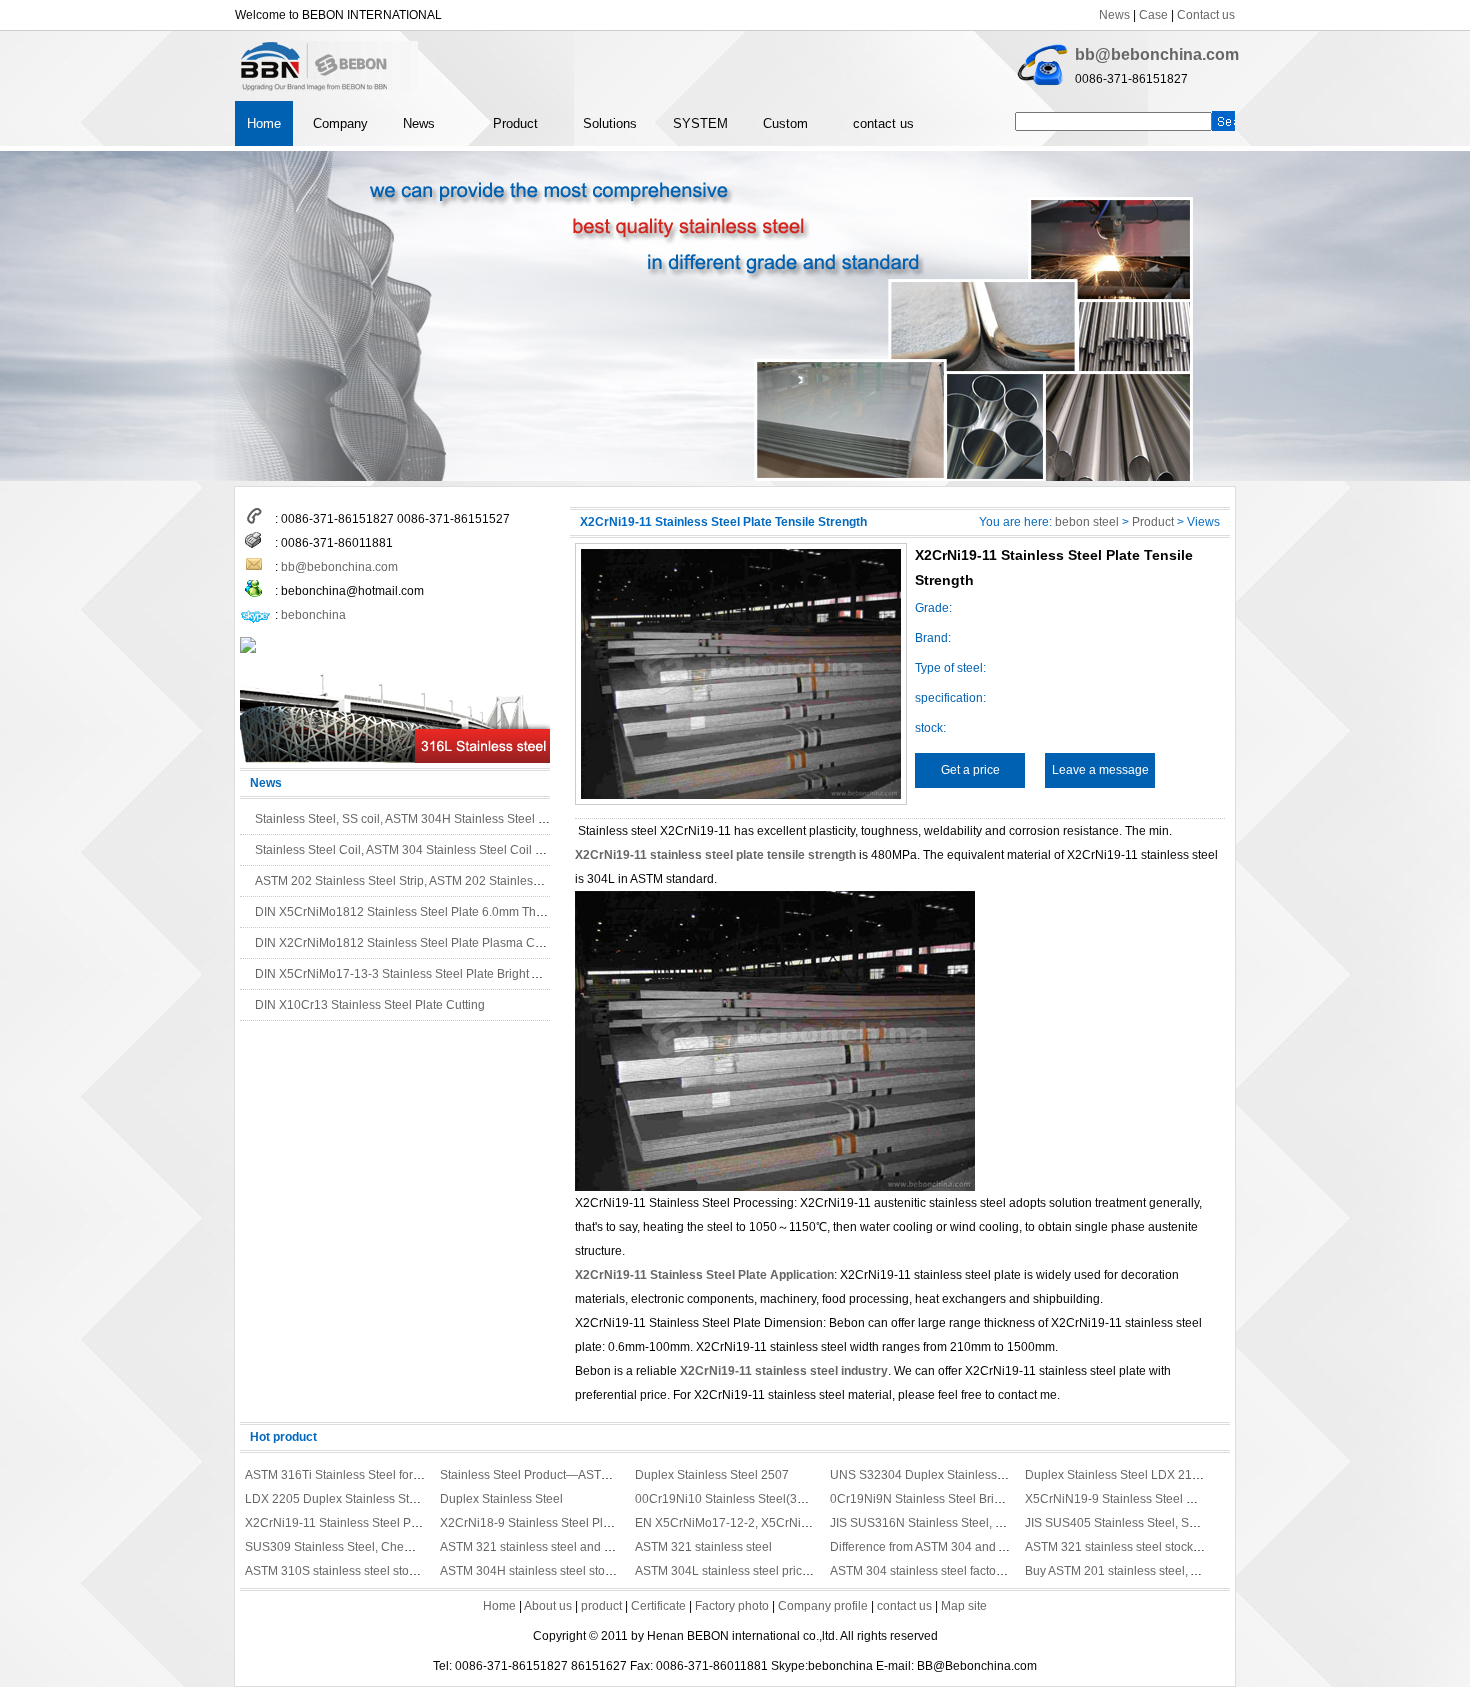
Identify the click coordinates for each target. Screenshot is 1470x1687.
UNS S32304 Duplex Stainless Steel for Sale (951, 1475)
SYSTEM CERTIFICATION (715, 131)
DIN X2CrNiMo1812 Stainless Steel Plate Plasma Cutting (410, 943)
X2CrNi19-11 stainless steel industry (784, 1371)
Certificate (658, 1606)
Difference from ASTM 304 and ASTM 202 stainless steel (982, 1547)
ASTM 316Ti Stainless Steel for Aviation (352, 1475)
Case (1153, 15)
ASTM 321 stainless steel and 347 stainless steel (572, 1547)
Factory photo (732, 1606)
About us (548, 1606)
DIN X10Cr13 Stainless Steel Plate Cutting (370, 1005)
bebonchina (313, 615)
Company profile (823, 1606)
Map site (964, 1606)
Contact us (1206, 15)
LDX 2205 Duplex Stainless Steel (335, 1499)
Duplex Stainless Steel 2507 (712, 1475)
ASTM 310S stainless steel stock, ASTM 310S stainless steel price (423, 1571)
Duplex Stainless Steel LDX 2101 (1115, 1475)
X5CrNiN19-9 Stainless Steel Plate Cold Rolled (1153, 1499)
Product (515, 123)
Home (264, 123)
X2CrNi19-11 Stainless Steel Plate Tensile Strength (383, 1523)
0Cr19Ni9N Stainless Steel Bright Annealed (948, 1499)
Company (340, 123)
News (1114, 15)
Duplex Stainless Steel (501, 1499)
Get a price (970, 770)
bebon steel (1087, 522)
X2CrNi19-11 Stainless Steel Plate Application (704, 1275)
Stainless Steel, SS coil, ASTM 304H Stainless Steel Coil (407, 819)
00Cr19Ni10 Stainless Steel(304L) (728, 1499)
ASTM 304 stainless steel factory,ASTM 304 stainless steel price (1002, 1571)
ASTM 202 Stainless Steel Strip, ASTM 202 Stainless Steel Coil (425, 881)
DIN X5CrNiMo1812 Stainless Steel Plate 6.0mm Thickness (416, 912)
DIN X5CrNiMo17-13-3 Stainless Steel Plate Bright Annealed (419, 974)
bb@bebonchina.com (1157, 54)
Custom (785, 123)
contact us (883, 123)
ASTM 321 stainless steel (703, 1547)
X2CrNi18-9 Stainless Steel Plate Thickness (559, 1523)
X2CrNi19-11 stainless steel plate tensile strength (715, 855)
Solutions (610, 123)
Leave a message (1100, 770)
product (601, 1606)
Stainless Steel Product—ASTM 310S (541, 1475)
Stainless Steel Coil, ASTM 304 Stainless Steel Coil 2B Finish (420, 850)
